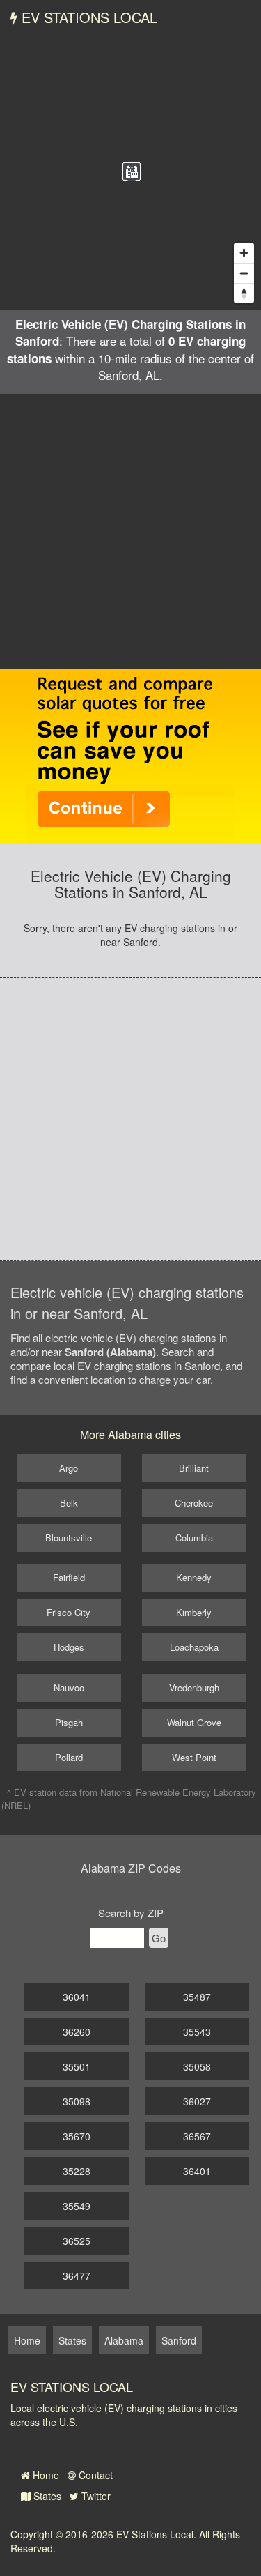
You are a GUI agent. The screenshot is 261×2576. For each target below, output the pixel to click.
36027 (197, 2101)
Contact (94, 2475)
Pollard (69, 1757)
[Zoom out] (244, 273)
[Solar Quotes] (131, 755)
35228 (77, 2171)
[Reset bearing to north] (244, 293)
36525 (77, 2241)
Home (45, 2475)
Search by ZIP (131, 1913)
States (46, 2496)
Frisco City (69, 1612)
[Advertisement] (130, 532)
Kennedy (194, 1577)
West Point (194, 1757)
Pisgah (69, 1722)
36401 (197, 2171)
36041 (77, 1997)
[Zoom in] (244, 253)
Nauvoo (69, 1687)
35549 (77, 2206)
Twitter (95, 2496)
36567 (197, 2136)
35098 (77, 2101)
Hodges (69, 1647)
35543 (197, 2032)
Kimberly (194, 1612)
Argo (69, 1468)
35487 (197, 1997)
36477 (77, 2276)
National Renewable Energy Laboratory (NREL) (129, 1799)
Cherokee (194, 1503)
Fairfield (69, 1577)
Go (159, 1938)
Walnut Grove (194, 1722)
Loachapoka (194, 1647)
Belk (69, 1503)
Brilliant (194, 1468)
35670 (77, 2136)
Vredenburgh (194, 1687)
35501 (77, 2066)
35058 (197, 2066)
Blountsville (69, 1538)
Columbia (194, 1538)
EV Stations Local (87, 17)
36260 (77, 2032)
